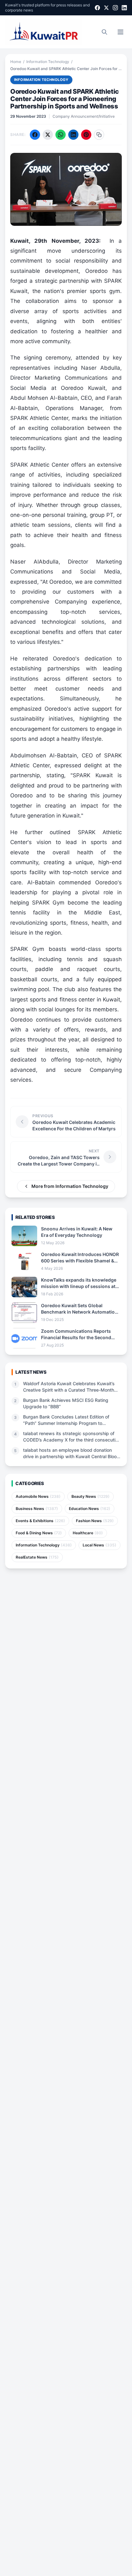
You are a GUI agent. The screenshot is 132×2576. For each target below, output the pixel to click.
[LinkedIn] (124, 8)
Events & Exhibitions (40, 1521)
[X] (106, 8)
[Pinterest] (86, 135)
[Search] (104, 32)
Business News (37, 1509)
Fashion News (95, 1521)
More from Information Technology (70, 1186)
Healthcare (88, 1533)
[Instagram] (115, 8)
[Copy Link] (99, 135)
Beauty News (91, 1496)
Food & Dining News (39, 1533)
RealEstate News (37, 1557)
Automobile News (38, 1496)
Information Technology (48, 62)
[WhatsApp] (61, 135)
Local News (99, 1545)
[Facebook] (97, 8)
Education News (90, 1509)
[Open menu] (120, 32)
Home (16, 62)
